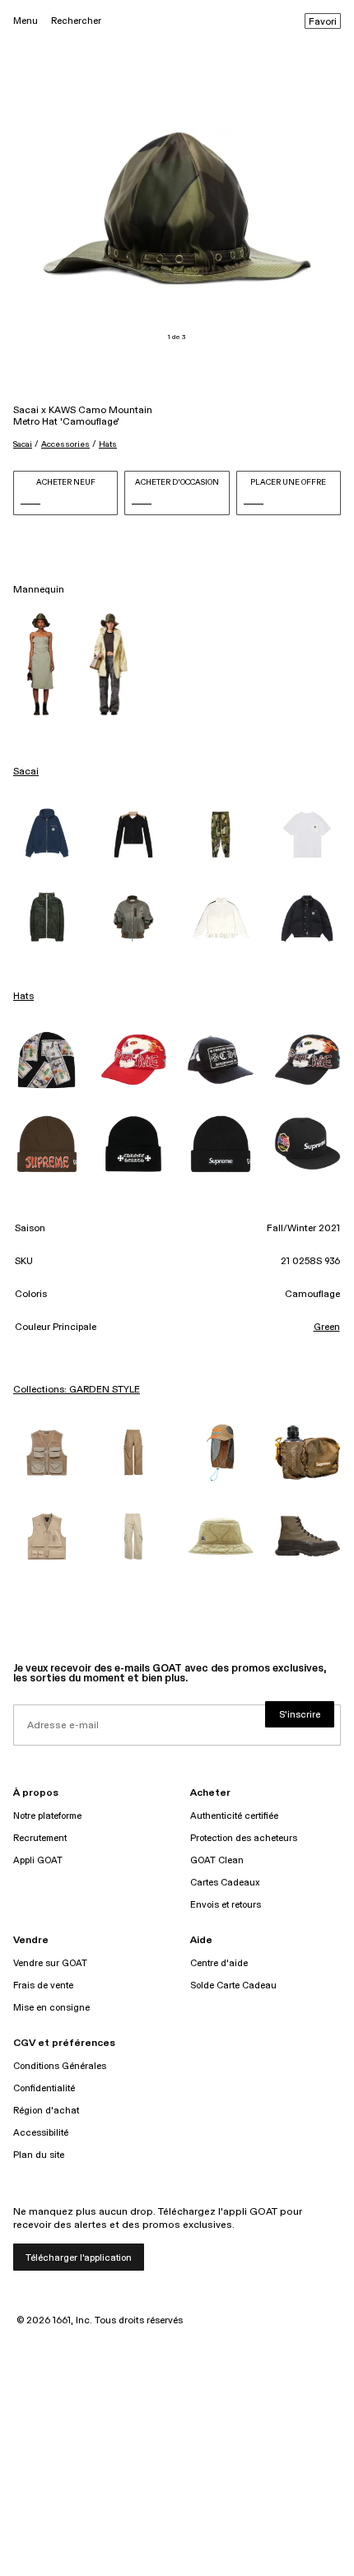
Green (327, 1328)
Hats (108, 444)
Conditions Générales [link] (60, 2066)
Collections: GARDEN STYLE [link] (77, 1390)
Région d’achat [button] (46, 2111)
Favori (323, 22)
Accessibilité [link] (41, 2133)
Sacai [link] (26, 772)
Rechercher (76, 21)
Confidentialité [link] (44, 2088)
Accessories (65, 444)
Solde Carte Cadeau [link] (233, 1985)
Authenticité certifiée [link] (234, 1816)
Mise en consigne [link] (51, 2008)
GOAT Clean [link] (217, 1860)
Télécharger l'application (79, 2258)
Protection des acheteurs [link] (244, 1838)
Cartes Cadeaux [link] (225, 1883)
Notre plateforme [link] (47, 1816)
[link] (47, 835)
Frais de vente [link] (43, 1985)
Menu (26, 21)
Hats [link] (23, 997)
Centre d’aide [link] (219, 1963)
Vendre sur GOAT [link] (50, 1963)
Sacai (23, 444)
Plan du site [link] (39, 2155)
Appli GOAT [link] (38, 1860)
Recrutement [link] (40, 1838)
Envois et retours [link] (226, 1905)
